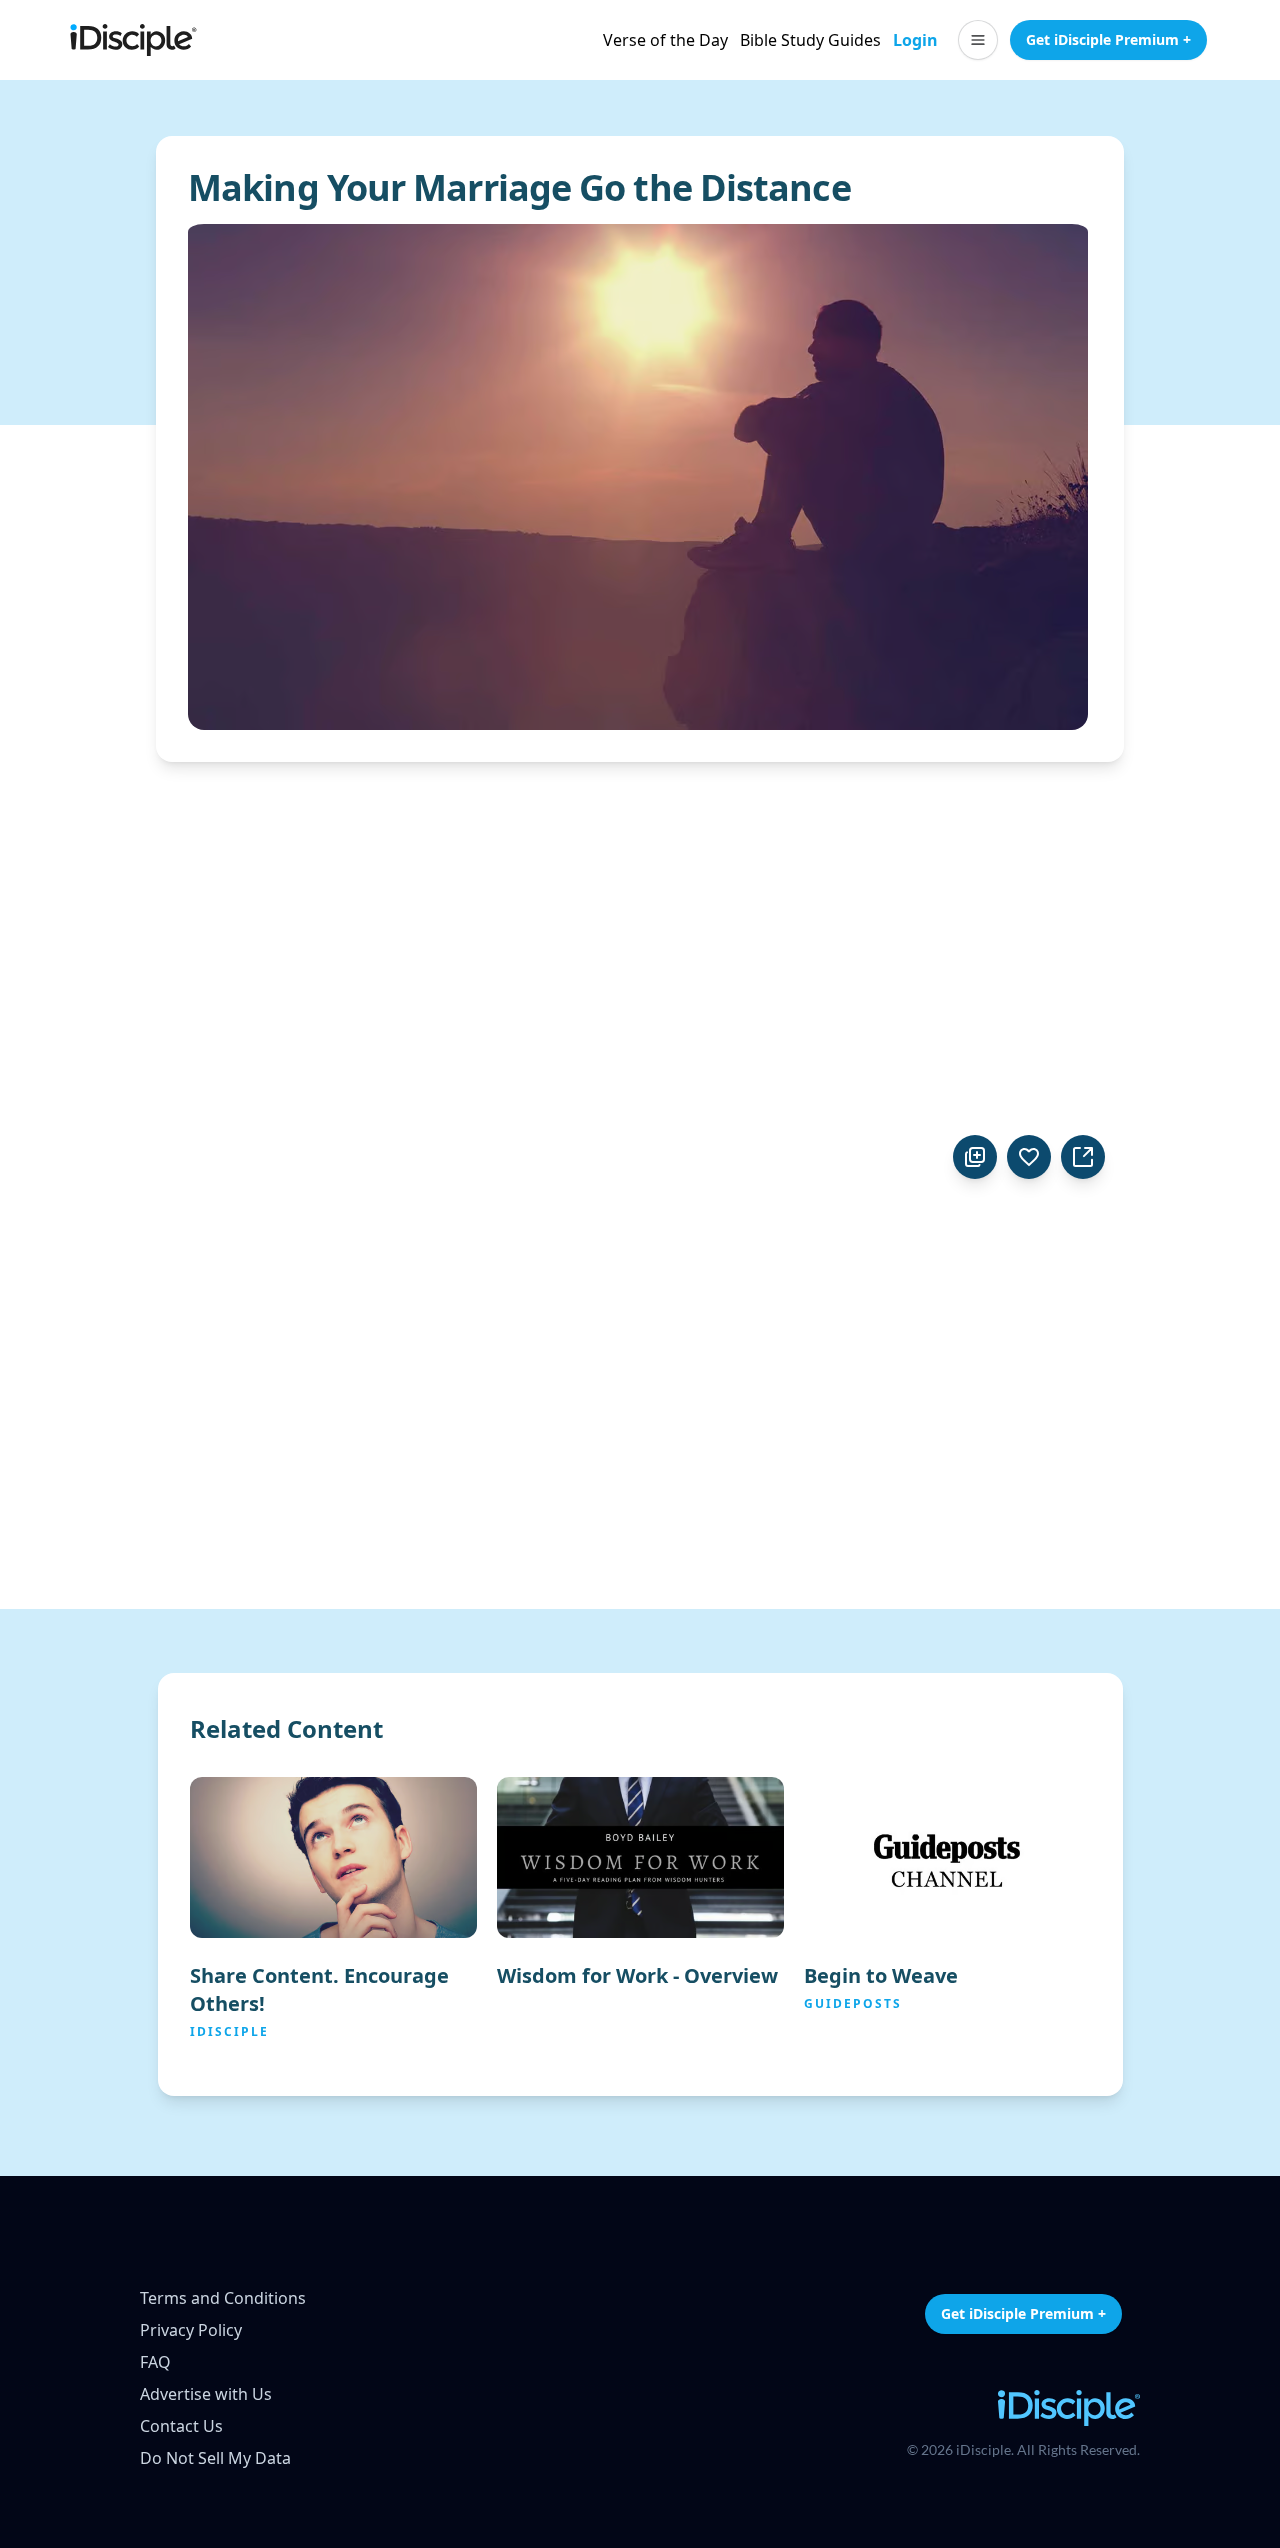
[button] (978, 40)
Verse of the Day (665, 40)
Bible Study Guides (810, 40)
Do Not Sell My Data (215, 2458)
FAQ (155, 2362)
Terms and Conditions (223, 2298)
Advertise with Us (206, 2394)
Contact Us (181, 2426)
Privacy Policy (191, 2330)
